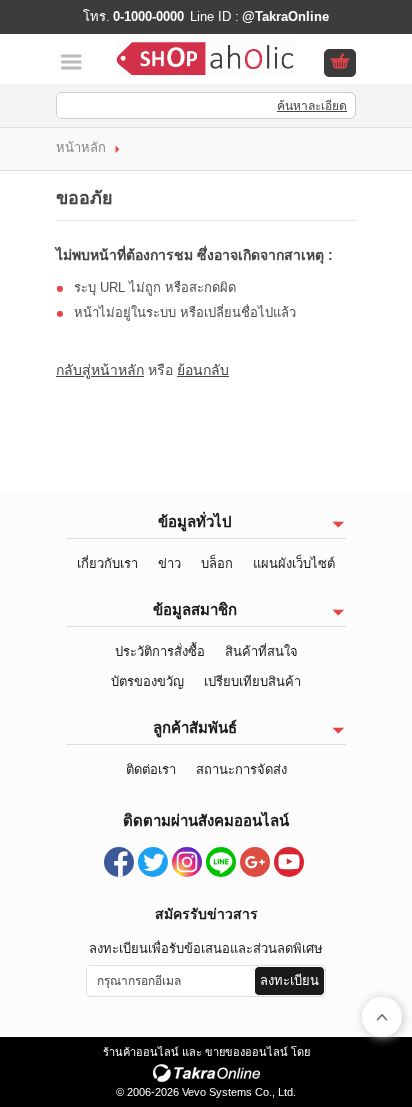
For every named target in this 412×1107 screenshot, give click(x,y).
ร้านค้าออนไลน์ (141, 1052)
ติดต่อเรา (151, 769)
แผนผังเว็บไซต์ (294, 563)
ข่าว (169, 563)
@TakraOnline (285, 16)
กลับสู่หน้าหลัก (100, 370)
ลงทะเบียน (289, 980)
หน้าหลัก (81, 147)
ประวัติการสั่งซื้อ (160, 651)
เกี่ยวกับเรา (107, 563)
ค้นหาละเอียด (312, 106)
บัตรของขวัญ (147, 681)
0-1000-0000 (148, 16)
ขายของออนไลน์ (246, 1052)
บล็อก (217, 563)
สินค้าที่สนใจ (261, 651)
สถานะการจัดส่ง (241, 769)
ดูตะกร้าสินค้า (340, 64)
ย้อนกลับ (203, 370)
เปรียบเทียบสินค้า (252, 681)
